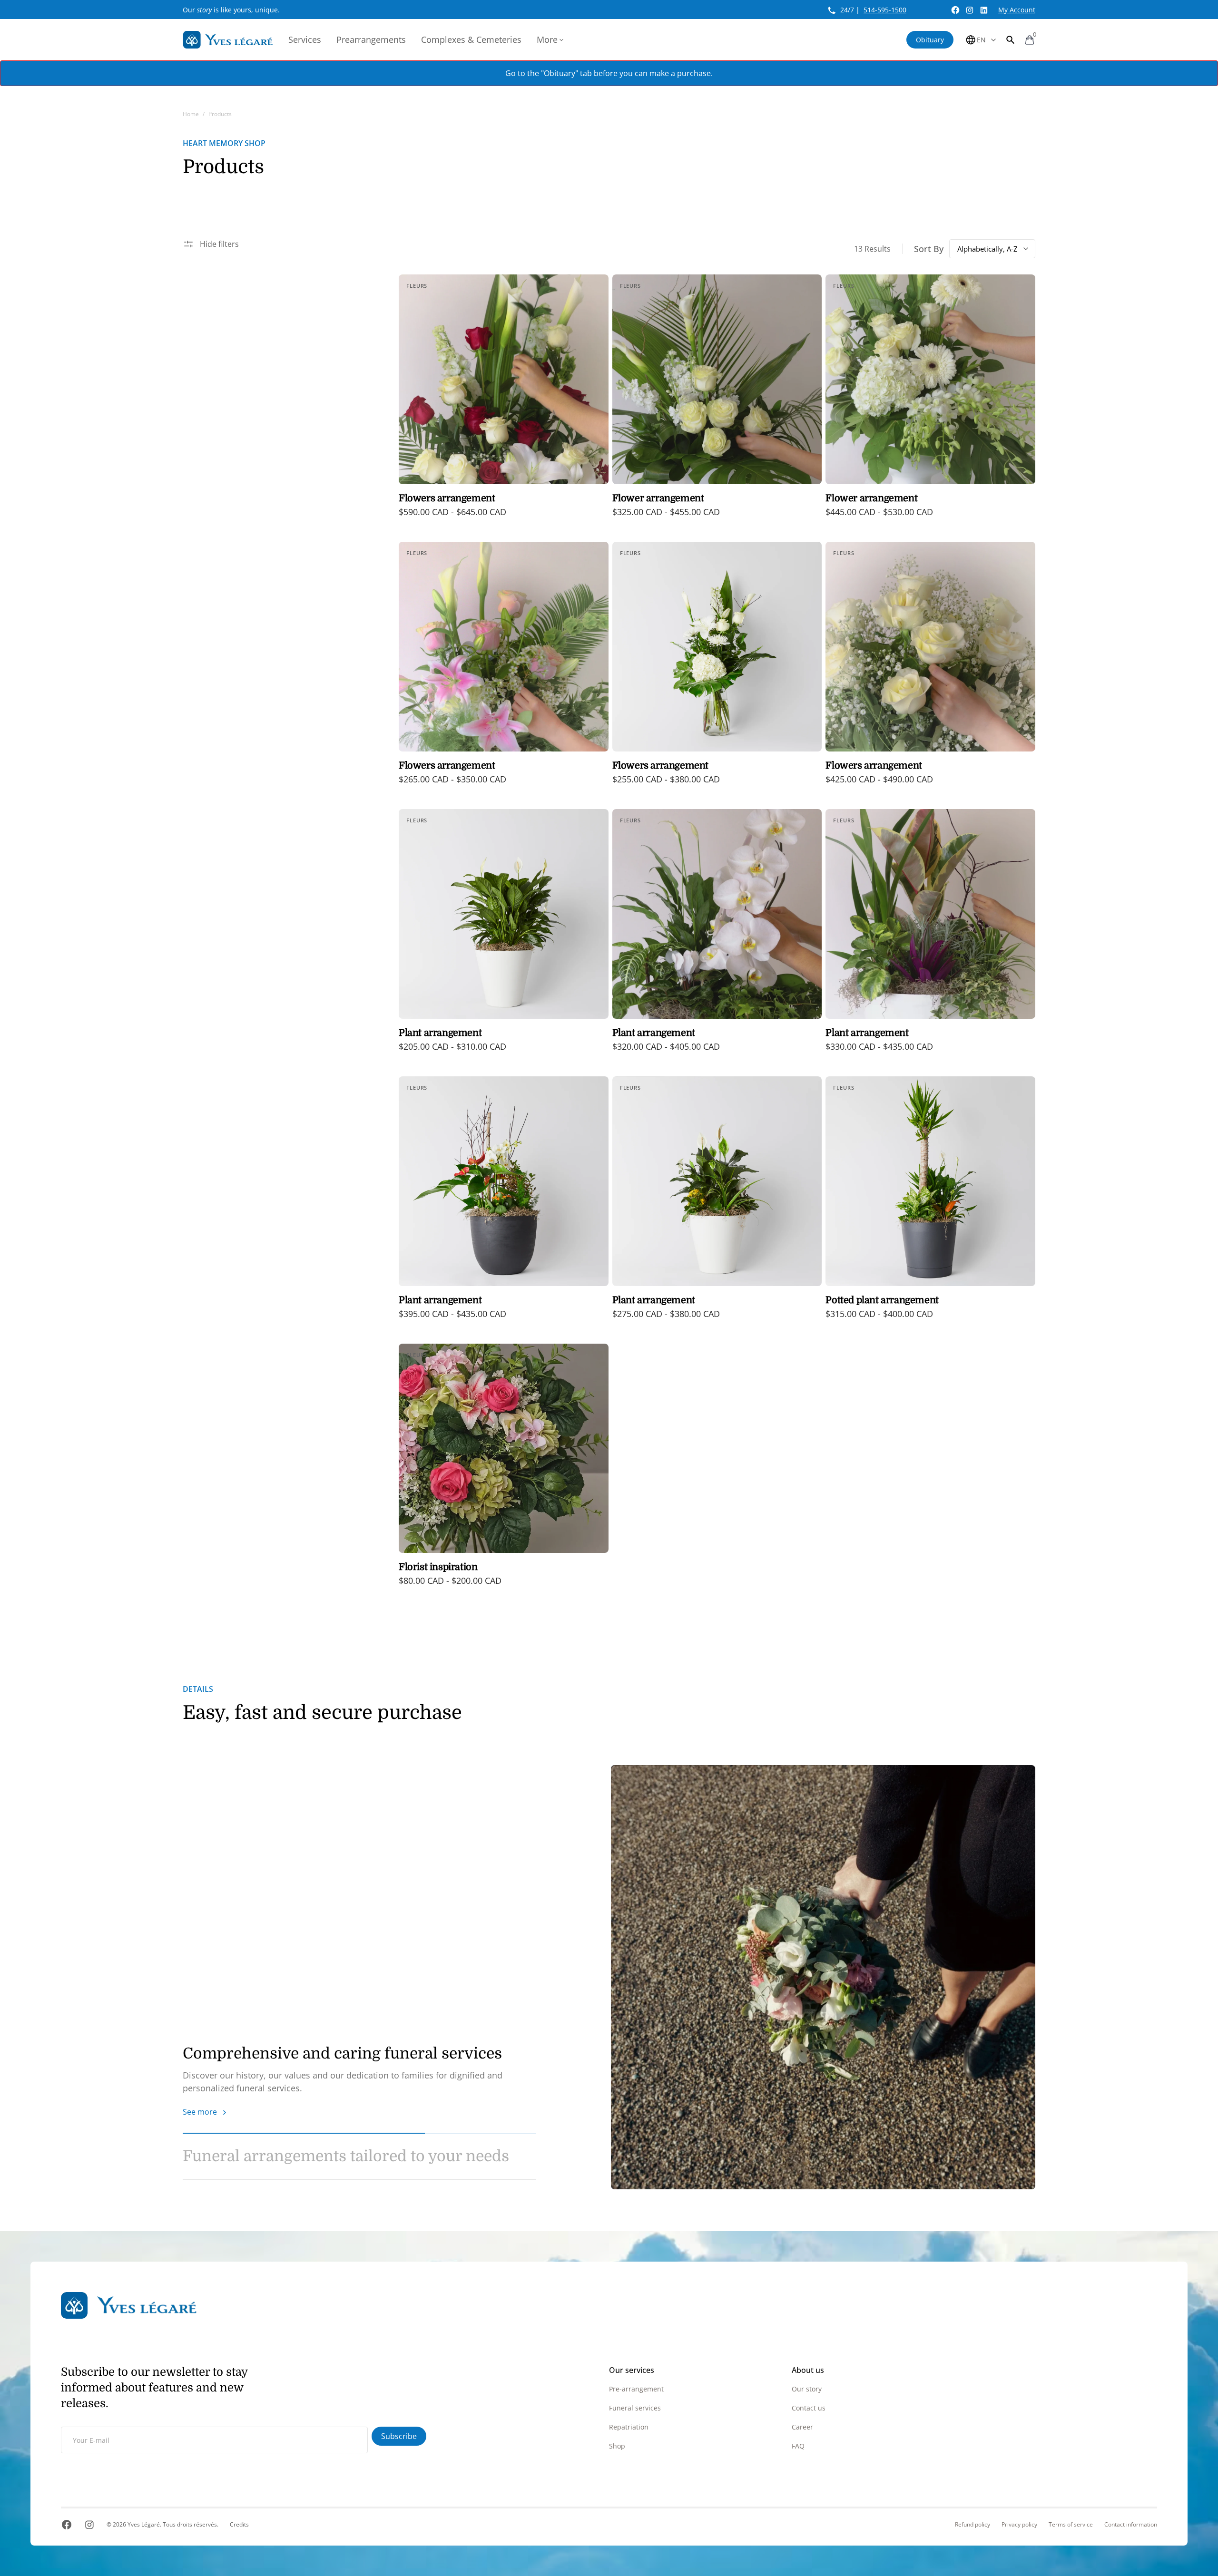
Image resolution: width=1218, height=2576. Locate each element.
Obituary (930, 40)
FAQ (798, 2446)
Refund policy (972, 2525)
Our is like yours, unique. (231, 10)
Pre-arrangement (636, 2389)
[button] (1011, 40)
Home (191, 114)
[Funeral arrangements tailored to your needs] (823, 1977)
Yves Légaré (144, 2524)
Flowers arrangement (447, 498)
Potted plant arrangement (882, 1300)
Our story (807, 2389)
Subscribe (399, 2436)
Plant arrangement (440, 1033)
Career (802, 2427)
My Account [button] (1017, 10)
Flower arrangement (658, 498)
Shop (617, 2446)
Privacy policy (1019, 2525)
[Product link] (504, 402)
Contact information (1131, 2525)
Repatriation (629, 2427)
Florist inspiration (438, 1567)
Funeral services (635, 2408)
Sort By (929, 249)
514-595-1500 (885, 10)
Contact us (809, 2408)
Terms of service (1071, 2525)
